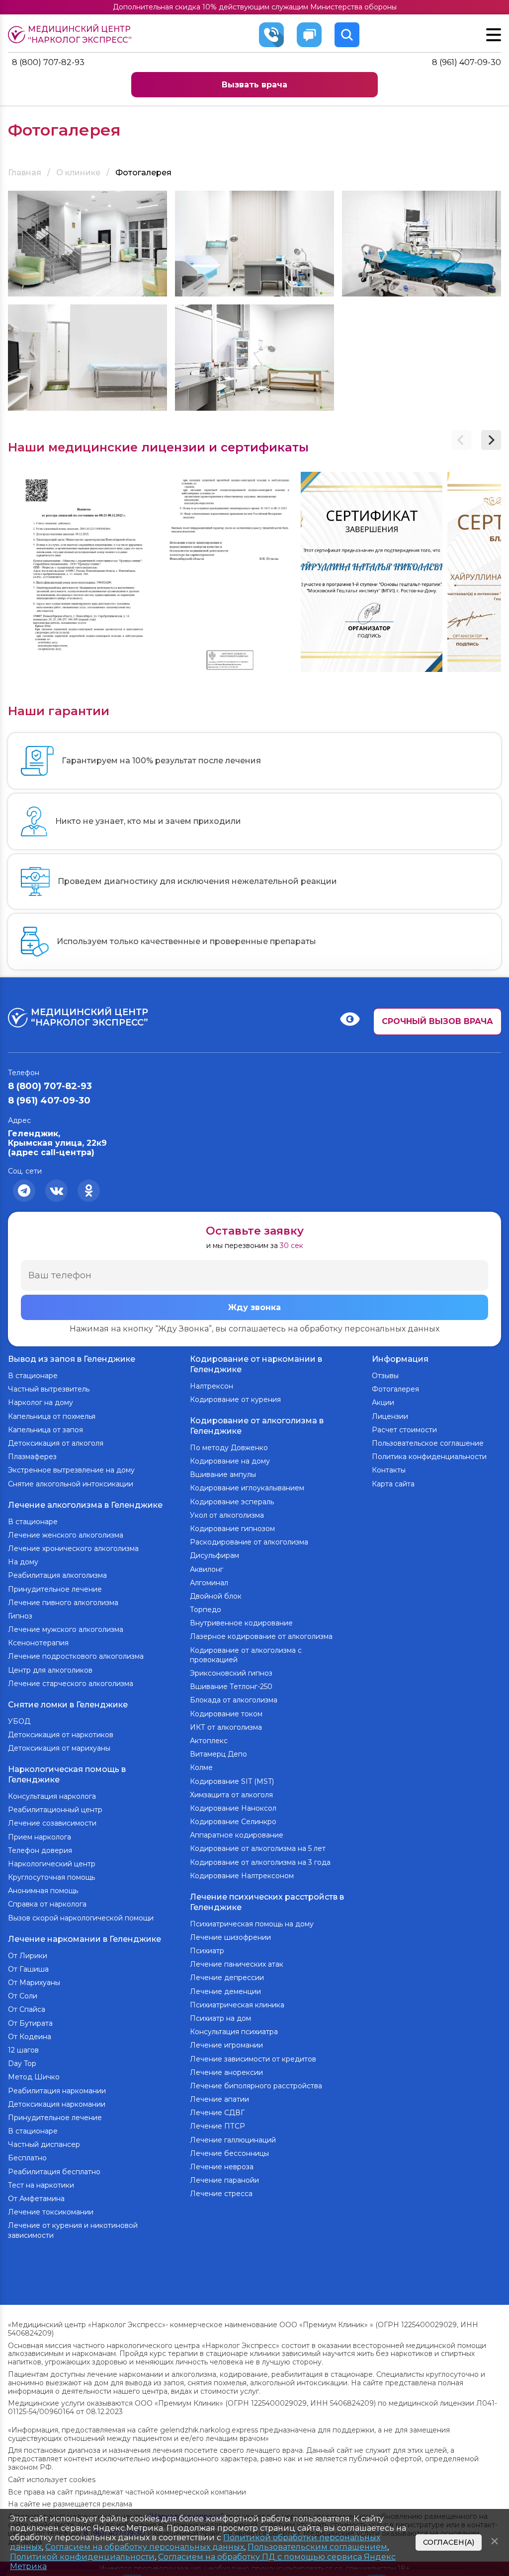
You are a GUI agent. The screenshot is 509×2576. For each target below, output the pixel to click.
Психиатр (207, 1951)
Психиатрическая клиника (237, 2005)
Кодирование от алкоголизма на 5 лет (258, 1848)
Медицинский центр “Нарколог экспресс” (80, 35)
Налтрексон (212, 1386)
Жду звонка (254, 1307)
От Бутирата (30, 2023)
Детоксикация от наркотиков (61, 1735)
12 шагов (23, 2050)
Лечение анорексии (226, 2072)
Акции (383, 1402)
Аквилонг (207, 1569)
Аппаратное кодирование (237, 1835)
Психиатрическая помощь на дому (252, 1924)
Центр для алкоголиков (50, 1670)
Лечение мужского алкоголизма (66, 1629)
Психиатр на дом (220, 2018)
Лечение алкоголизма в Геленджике (85, 1505)
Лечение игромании (226, 2045)
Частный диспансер (44, 2144)
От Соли (23, 1996)
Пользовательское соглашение (428, 1443)
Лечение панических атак (237, 1964)
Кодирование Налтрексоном (242, 1876)
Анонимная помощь (43, 1891)
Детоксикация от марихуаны (59, 1748)
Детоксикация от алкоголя (56, 1443)
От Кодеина (30, 2037)
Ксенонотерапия (38, 1643)
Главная (25, 173)
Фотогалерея (395, 1389)
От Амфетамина (36, 2199)
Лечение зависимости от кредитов (253, 2059)
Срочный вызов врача (437, 1021)
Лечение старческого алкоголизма (71, 1684)
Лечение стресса (221, 2194)
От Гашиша (28, 1969)
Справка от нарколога (47, 1904)
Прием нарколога (40, 1837)
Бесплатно (27, 2158)
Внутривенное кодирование (241, 1623)
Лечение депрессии (227, 1978)
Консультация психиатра (234, 2032)
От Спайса (27, 2009)
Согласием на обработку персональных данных (145, 2547)
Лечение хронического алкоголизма (73, 1548)
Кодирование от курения (235, 1399)
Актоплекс (209, 1741)
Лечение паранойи (224, 2180)
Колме (201, 1767)
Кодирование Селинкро (233, 1822)
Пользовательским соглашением (317, 2547)
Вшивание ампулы (223, 1474)
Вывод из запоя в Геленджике (72, 1359)
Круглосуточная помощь (51, 1877)
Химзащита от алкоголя (231, 1795)
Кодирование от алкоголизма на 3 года (260, 1862)
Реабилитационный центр (55, 1810)
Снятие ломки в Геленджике (68, 1705)
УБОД (19, 1721)
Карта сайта (393, 1484)
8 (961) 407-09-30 (467, 62)
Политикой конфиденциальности (82, 2557)
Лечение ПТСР (217, 2126)
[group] (79, 572)
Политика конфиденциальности (429, 1457)
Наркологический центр (52, 1864)
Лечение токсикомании (51, 2212)
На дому (23, 1562)
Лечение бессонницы (229, 2153)
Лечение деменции (225, 1991)
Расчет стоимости (404, 1430)
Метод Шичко (34, 2077)
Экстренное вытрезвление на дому (71, 1470)
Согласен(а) (449, 2542)
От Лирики (28, 1956)
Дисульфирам (214, 1555)
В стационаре (33, 1376)
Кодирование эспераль (232, 1502)
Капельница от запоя (45, 1430)
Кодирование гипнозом (232, 1529)
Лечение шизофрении (230, 1937)
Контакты (389, 1470)
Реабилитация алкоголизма (57, 1575)
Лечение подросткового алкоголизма (76, 1656)
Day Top (22, 2063)
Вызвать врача (254, 85)
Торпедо (206, 1610)
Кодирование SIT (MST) (232, 1781)
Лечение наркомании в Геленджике (85, 1939)
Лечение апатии (219, 2099)
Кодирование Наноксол (233, 1808)
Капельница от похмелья (52, 1416)
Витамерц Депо (218, 1754)
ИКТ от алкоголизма (226, 1727)
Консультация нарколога (52, 1796)
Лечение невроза (222, 2167)
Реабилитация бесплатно (54, 2172)
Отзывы (385, 1376)
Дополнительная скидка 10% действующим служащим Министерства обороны (255, 7)
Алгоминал (209, 1583)
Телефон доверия (40, 1850)
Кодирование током (226, 1714)
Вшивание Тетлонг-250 (231, 1687)
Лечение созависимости (52, 1823)
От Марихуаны (34, 1983)
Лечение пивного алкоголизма (63, 1603)
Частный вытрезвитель (49, 1389)
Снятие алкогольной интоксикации (71, 1484)
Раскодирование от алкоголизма (249, 1542)
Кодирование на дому (230, 1461)
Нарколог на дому (41, 1402)
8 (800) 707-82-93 (48, 62)
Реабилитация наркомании (57, 2091)
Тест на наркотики (41, 2185)
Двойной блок (216, 1596)
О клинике (78, 173)
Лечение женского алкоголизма (66, 1535)
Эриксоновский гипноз (231, 1673)
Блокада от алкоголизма (234, 1700)
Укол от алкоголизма (227, 1515)
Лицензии (390, 1416)
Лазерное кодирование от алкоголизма (261, 1636)
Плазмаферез (32, 1457)
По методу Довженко (229, 1448)
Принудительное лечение (55, 1589)
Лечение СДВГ (217, 2113)
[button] (491, 440)
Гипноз (20, 1616)
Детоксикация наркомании (57, 2104)
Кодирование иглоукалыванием (247, 1488)
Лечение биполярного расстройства (256, 2086)
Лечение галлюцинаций (233, 2140)
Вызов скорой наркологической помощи (81, 1918)
